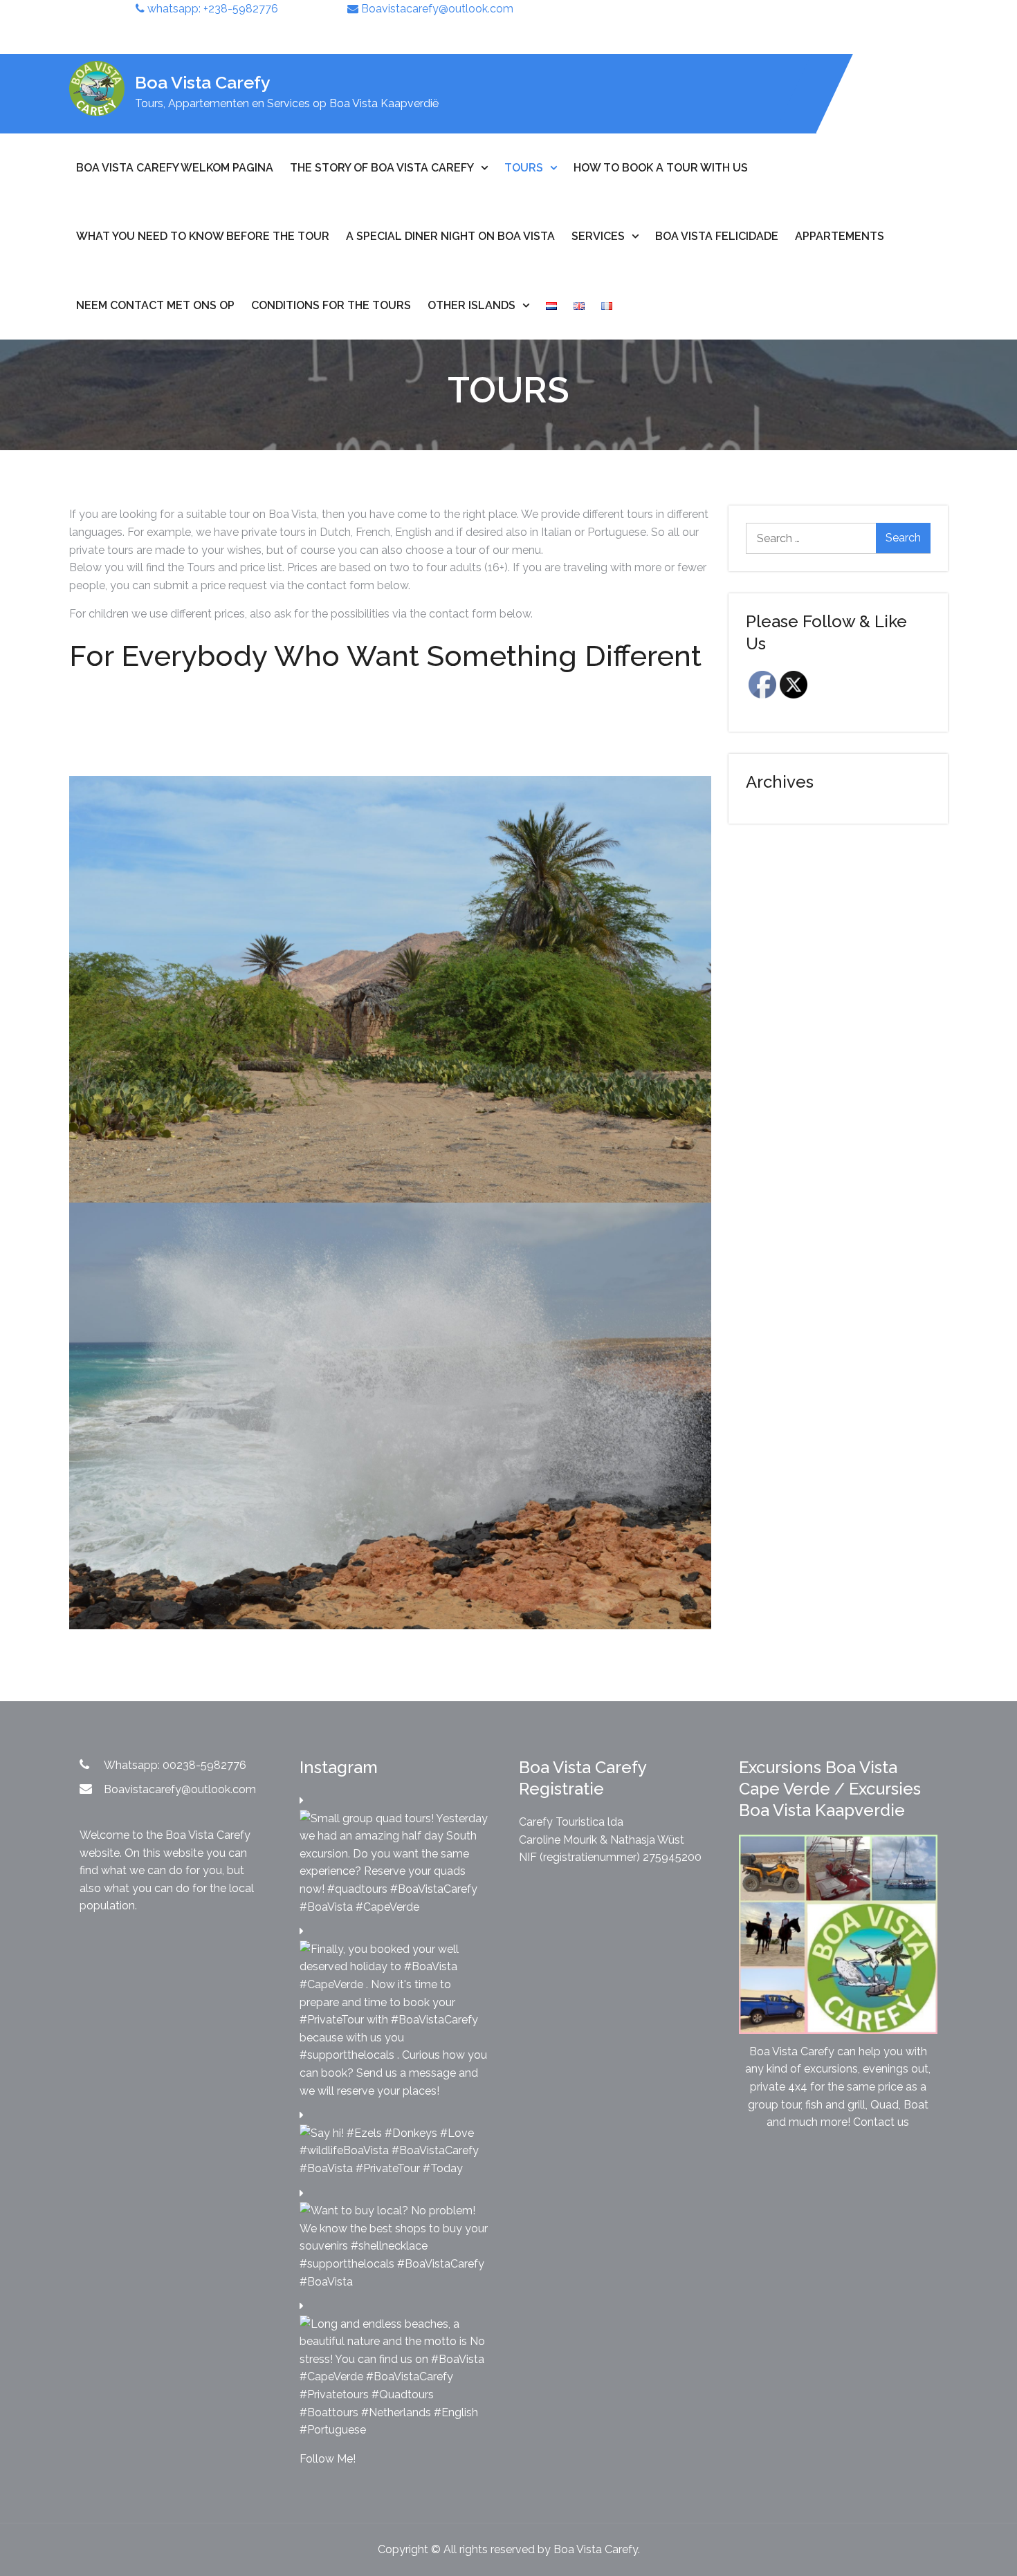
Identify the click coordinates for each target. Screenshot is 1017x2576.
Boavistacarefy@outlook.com (436, 9)
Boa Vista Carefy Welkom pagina (175, 168)
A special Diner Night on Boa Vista (450, 236)
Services (598, 236)
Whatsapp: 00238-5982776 (175, 1765)
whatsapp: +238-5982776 (211, 9)
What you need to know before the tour (203, 236)
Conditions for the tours (331, 305)
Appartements (840, 236)
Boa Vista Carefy (203, 82)
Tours (524, 168)
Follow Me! (328, 2459)
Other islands (471, 305)
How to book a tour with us (661, 168)
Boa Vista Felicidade (717, 236)
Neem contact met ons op (155, 305)
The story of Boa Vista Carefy (382, 168)
